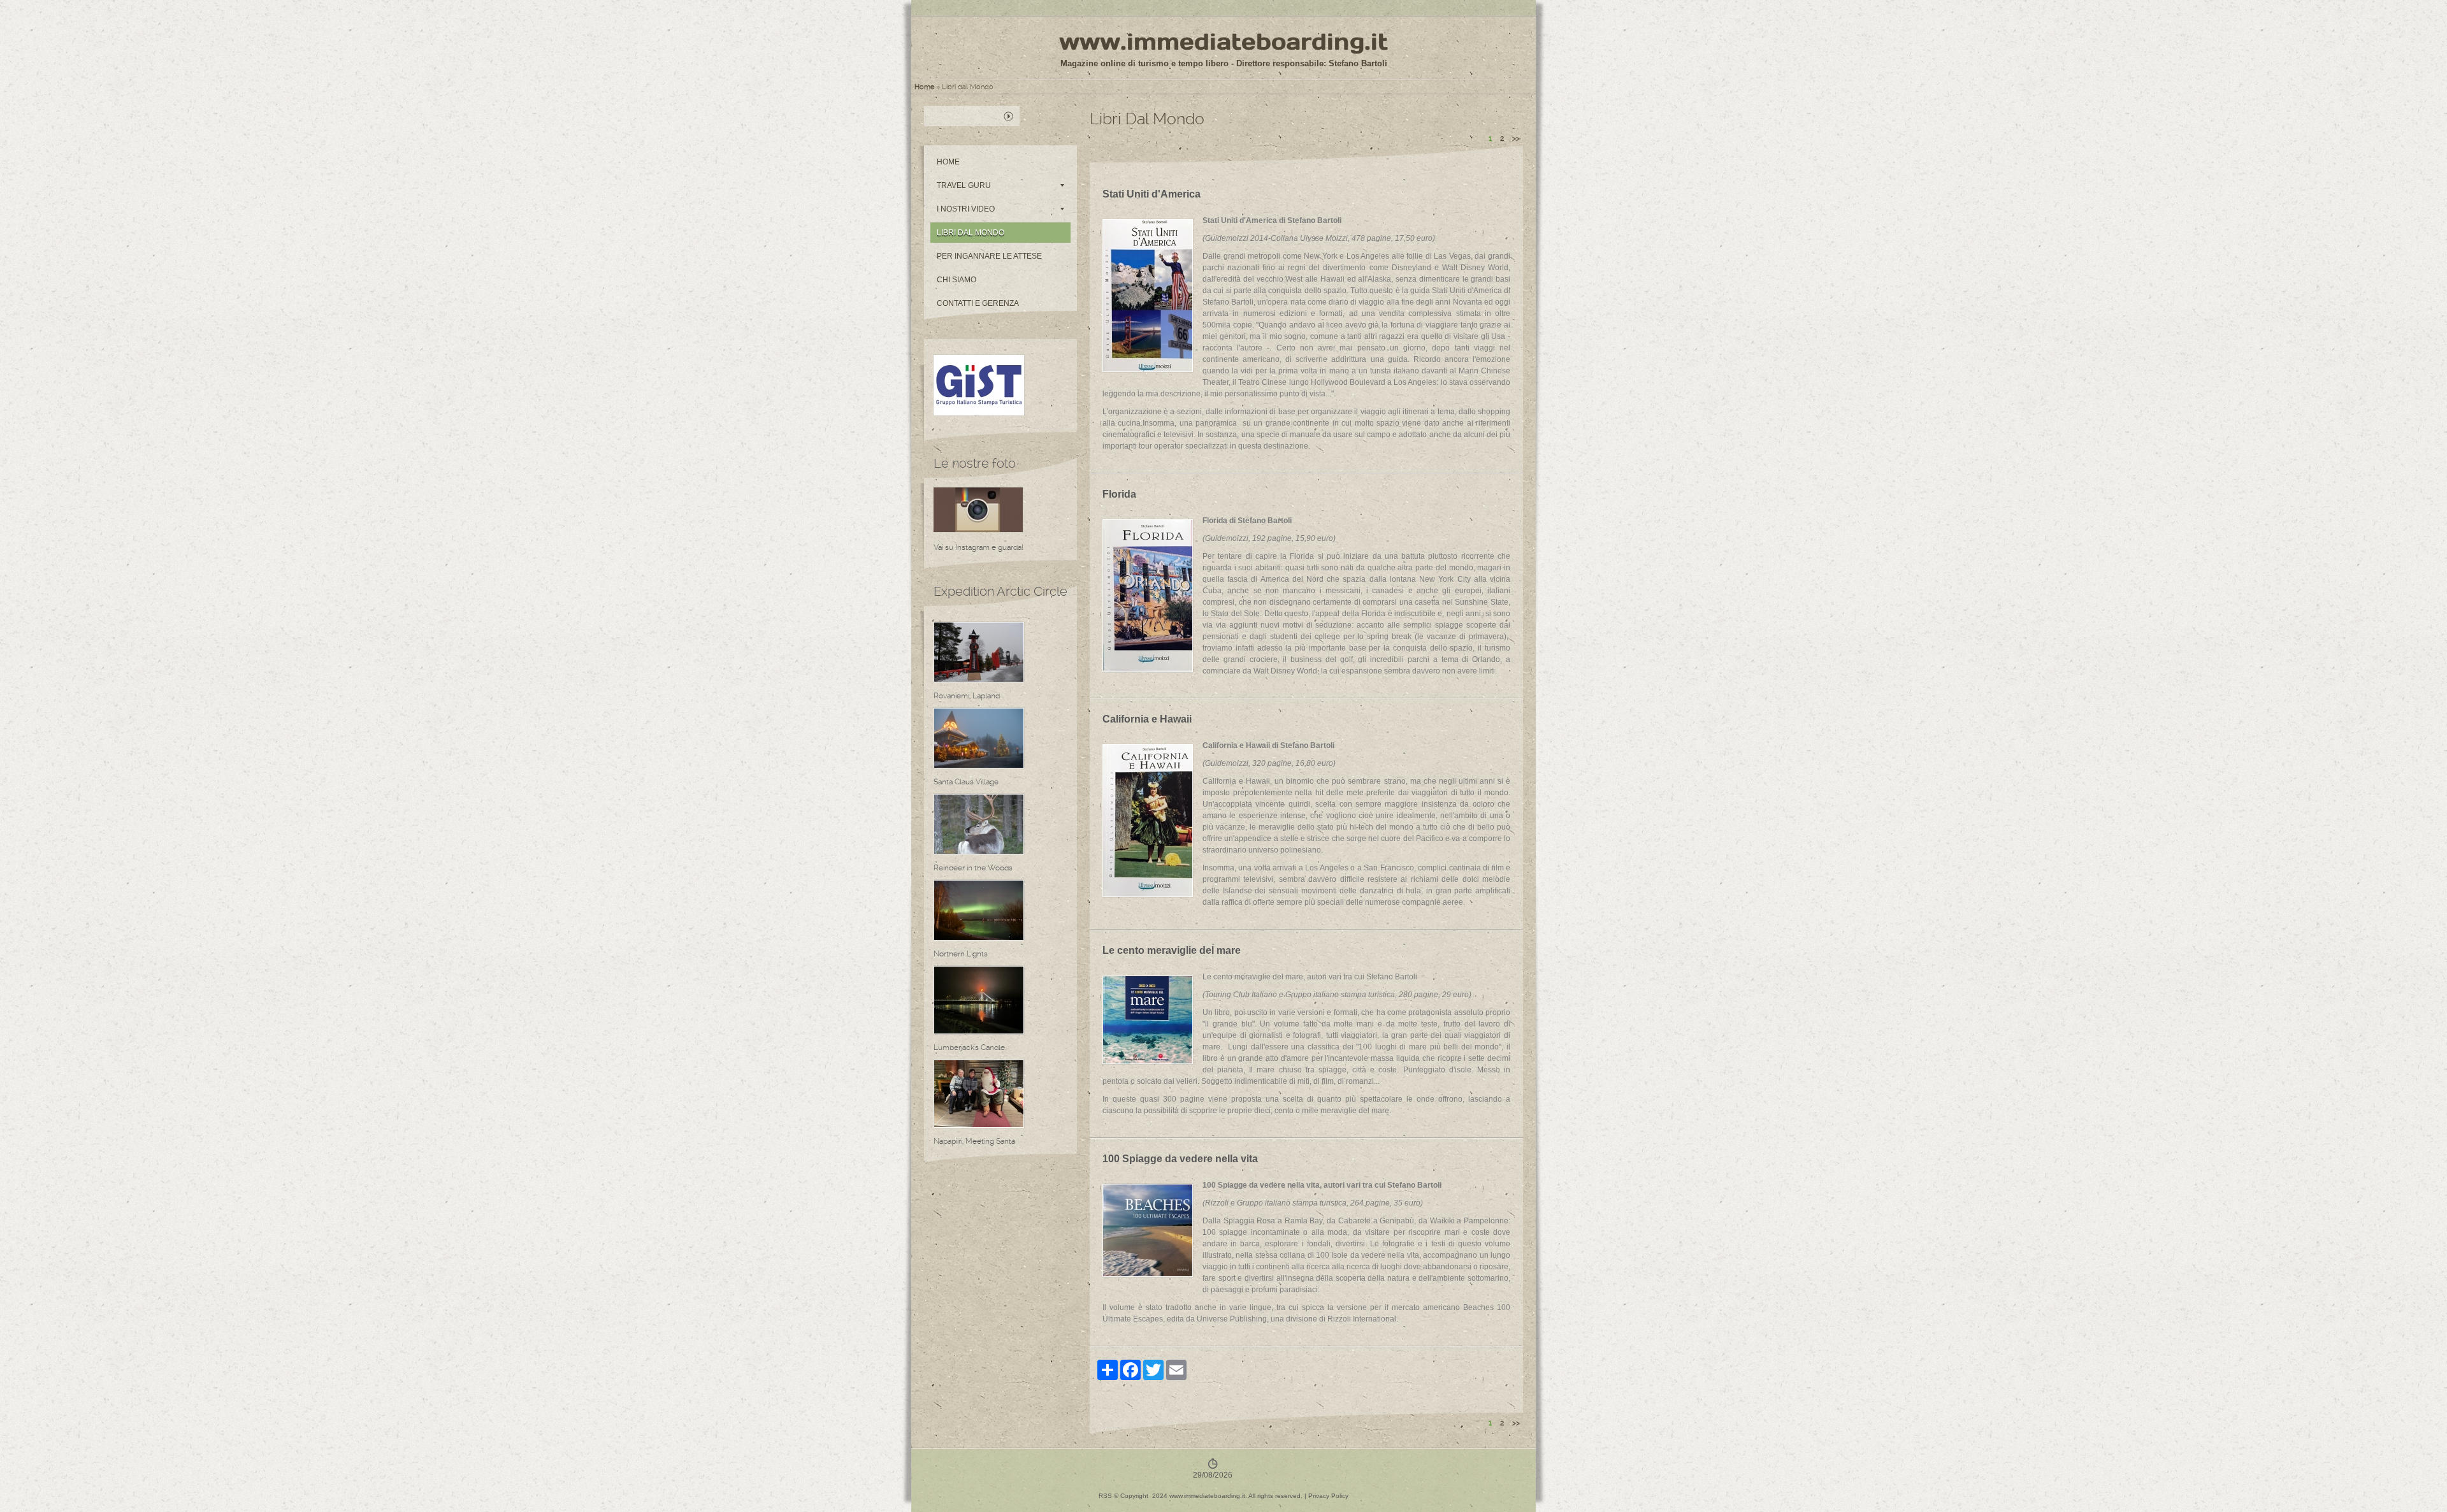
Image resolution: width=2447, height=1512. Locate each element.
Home (924, 87)
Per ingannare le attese (989, 256)
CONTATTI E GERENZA (978, 303)
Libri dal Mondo (971, 233)
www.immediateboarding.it (1223, 41)
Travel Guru (964, 185)
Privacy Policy (1328, 1496)
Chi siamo (956, 280)
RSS (1105, 1496)
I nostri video (966, 209)
